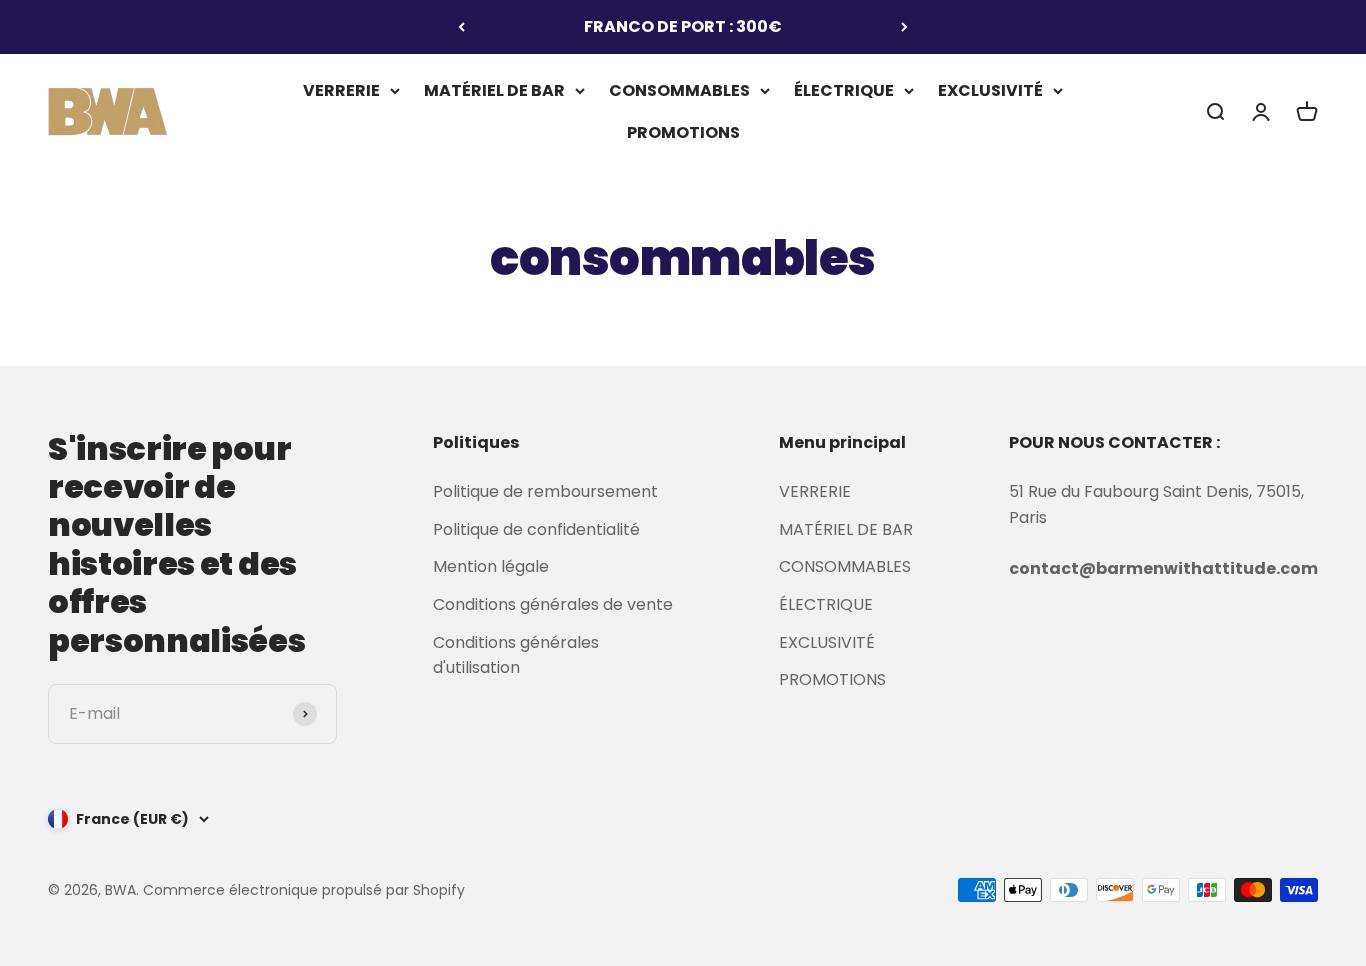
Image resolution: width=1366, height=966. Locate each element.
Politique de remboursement (545, 491)
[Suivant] (904, 27)
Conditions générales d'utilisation (516, 655)
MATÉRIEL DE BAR (494, 90)
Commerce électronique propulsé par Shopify (304, 890)
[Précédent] (461, 27)
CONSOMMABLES (679, 90)
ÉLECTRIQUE (844, 90)
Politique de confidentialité (536, 529)
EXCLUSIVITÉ (990, 90)
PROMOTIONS (683, 131)
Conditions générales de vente (553, 604)
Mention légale (491, 566)
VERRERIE (341, 90)
